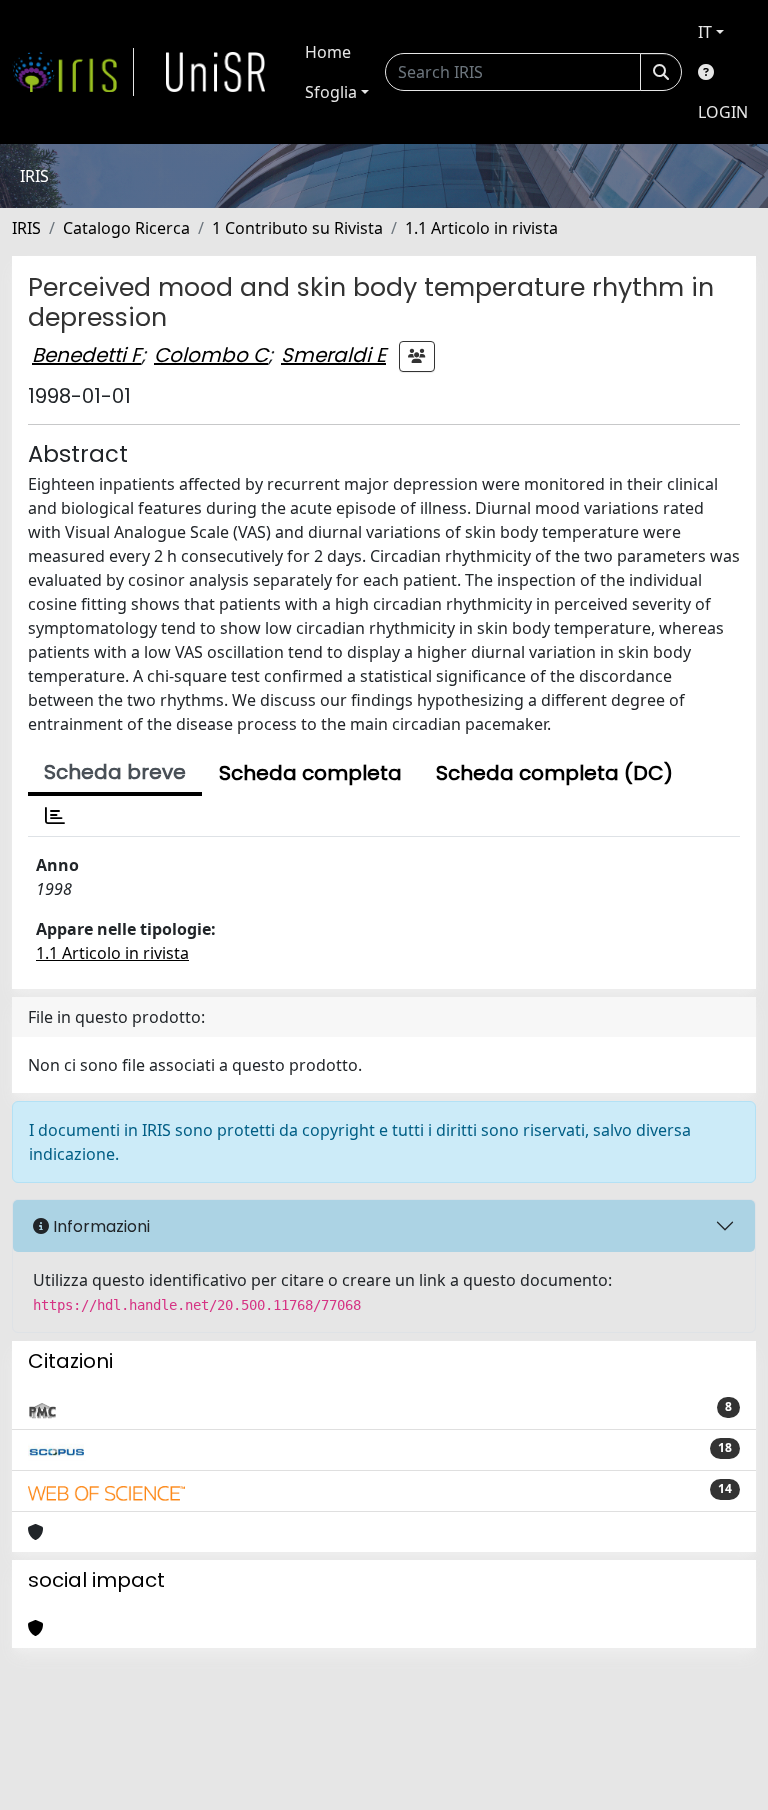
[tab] (55, 816)
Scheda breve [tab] (115, 772)
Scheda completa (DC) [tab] (554, 773)
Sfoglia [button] (331, 92)
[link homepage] (73, 72)
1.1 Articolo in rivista (481, 228)
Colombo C (211, 355)
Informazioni (99, 1226)
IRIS (26, 228)
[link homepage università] (216, 72)
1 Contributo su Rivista (297, 228)
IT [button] (705, 32)
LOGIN (723, 112)
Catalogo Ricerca (126, 228)
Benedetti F (86, 355)
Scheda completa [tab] (310, 773)
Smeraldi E (333, 355)
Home (328, 52)
